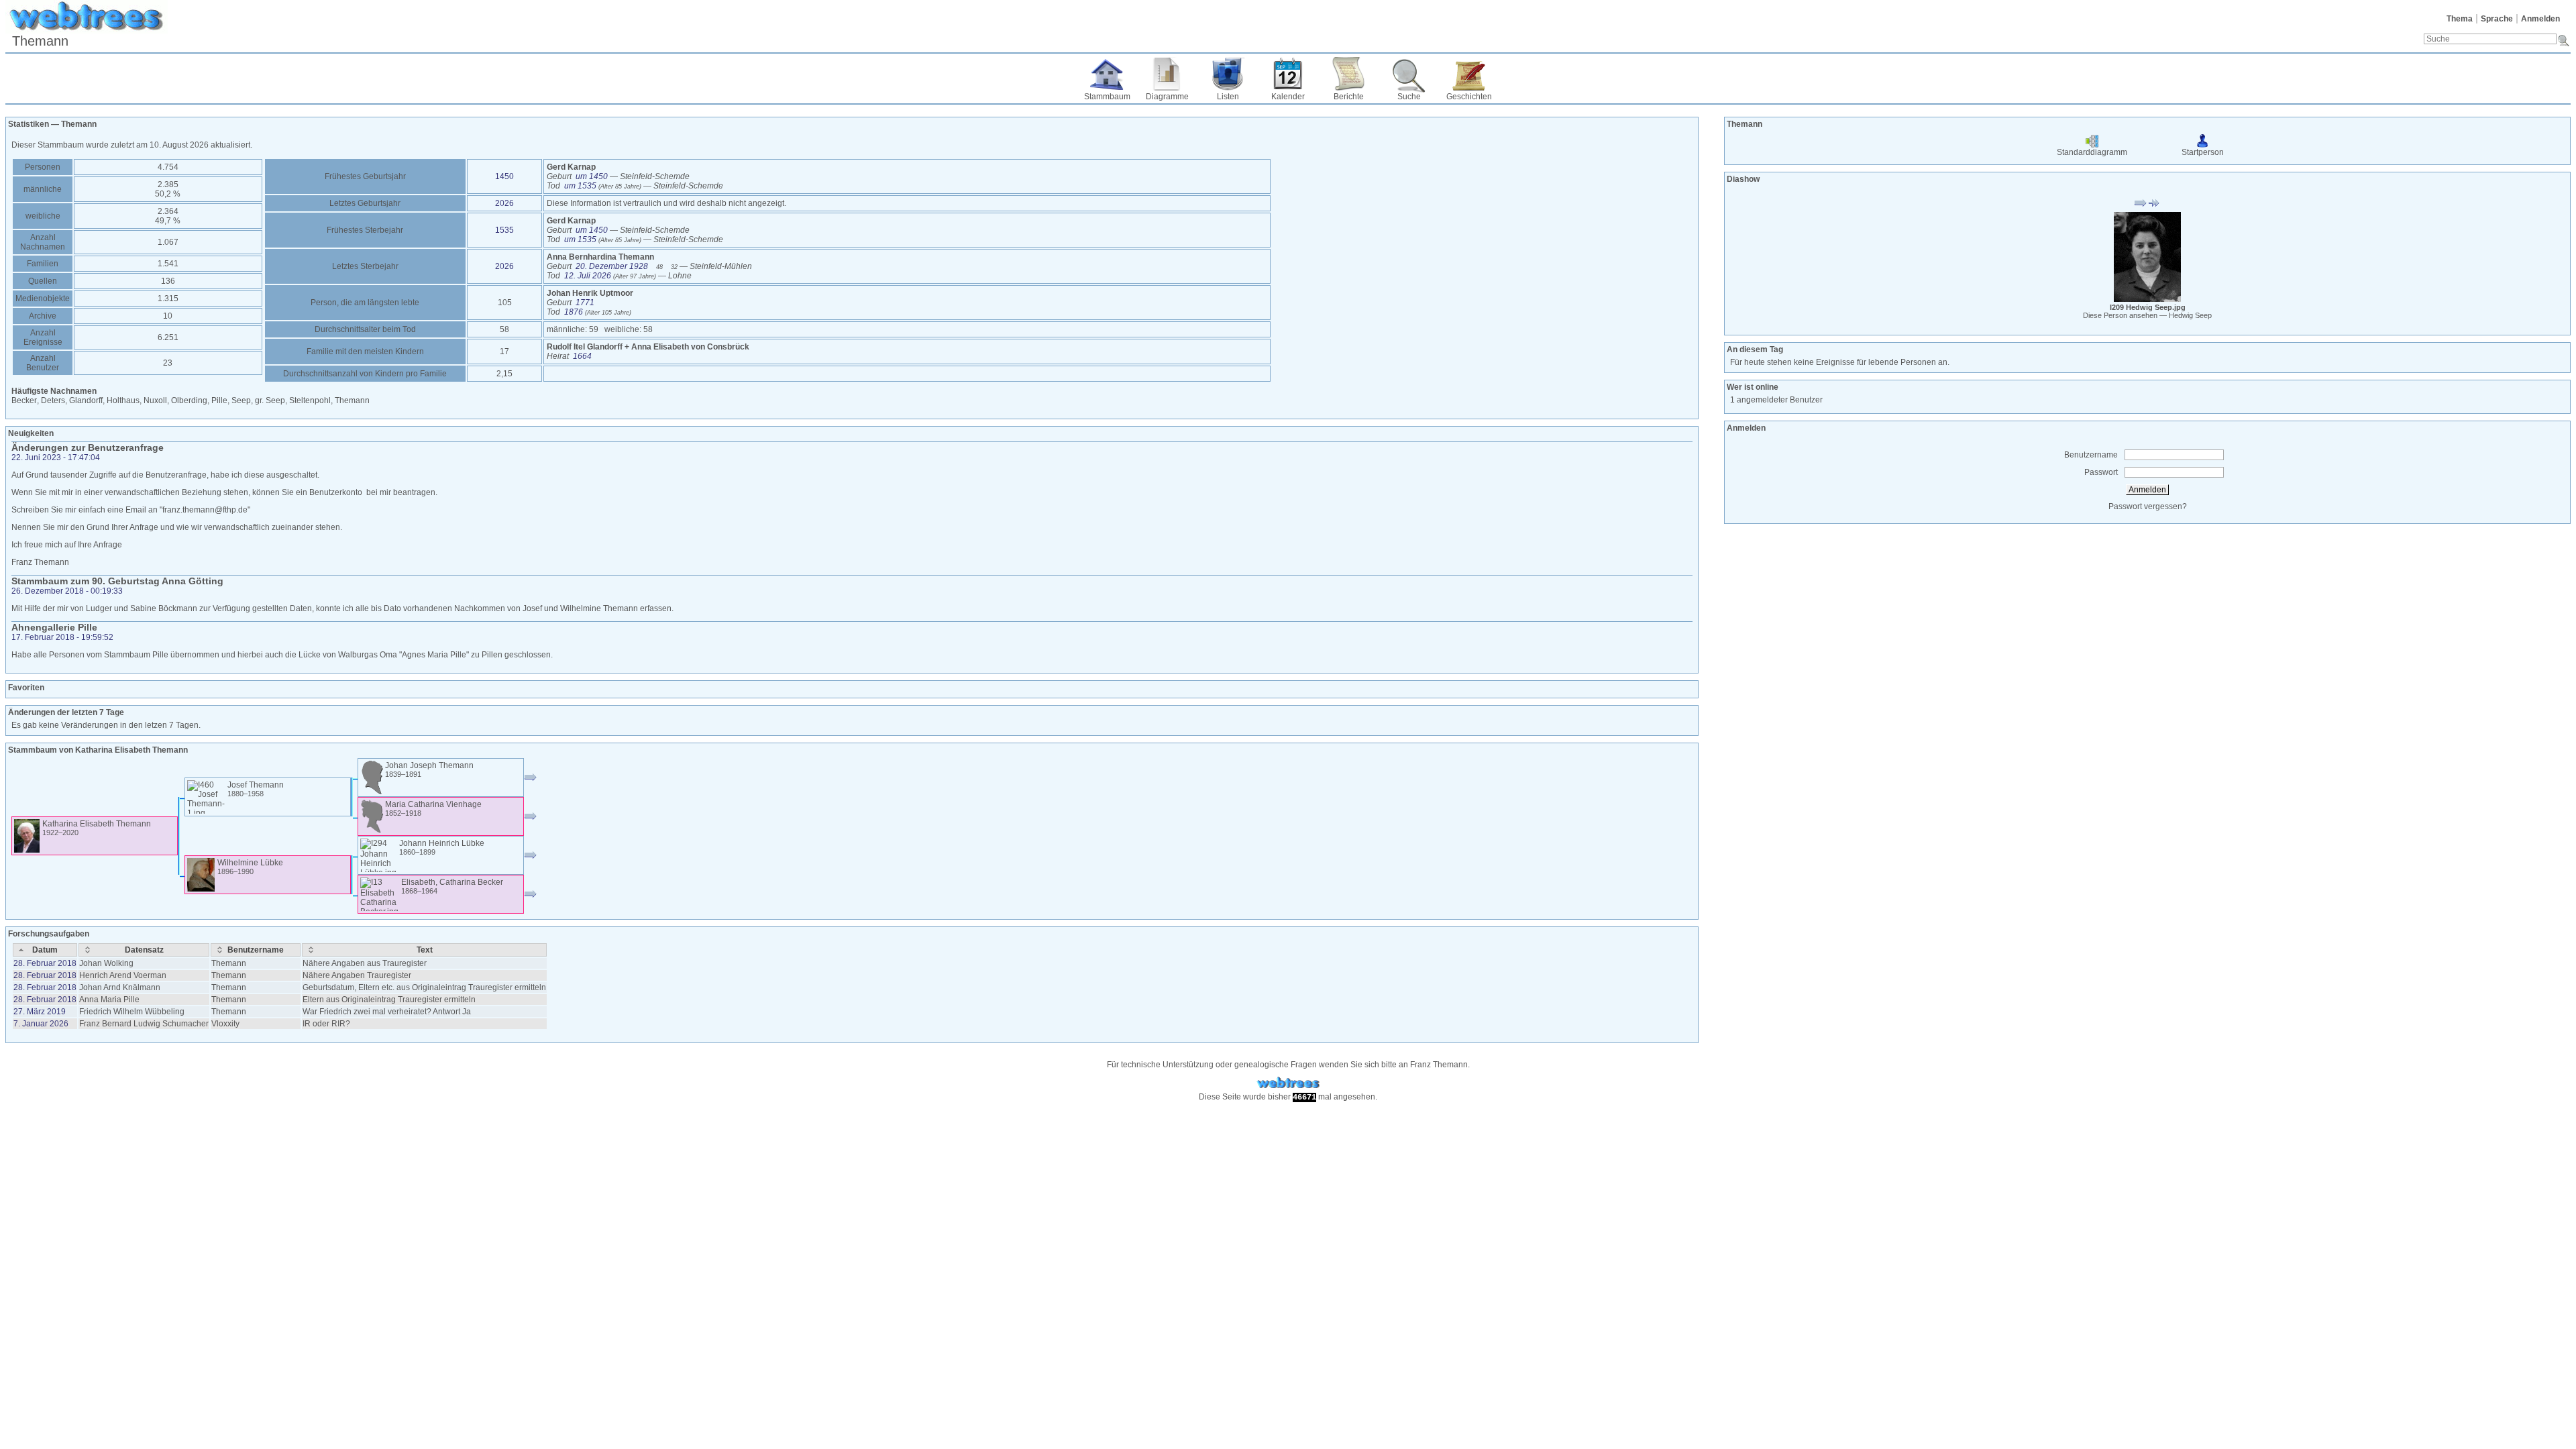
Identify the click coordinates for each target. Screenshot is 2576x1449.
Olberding (189, 400)
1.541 (168, 264)
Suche (1409, 97)
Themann (352, 400)
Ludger (100, 608)
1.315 (168, 299)
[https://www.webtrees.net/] (1288, 1083)
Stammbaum (1107, 97)
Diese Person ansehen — (2147, 315)
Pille (219, 400)
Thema (2460, 19)
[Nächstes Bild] (2154, 203)
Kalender (1288, 97)
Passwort (2101, 472)
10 (168, 316)
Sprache (2497, 19)
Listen (1228, 97)
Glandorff (86, 400)
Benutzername (2091, 455)
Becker (24, 400)
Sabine (144, 608)
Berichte (1349, 97)
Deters (53, 400)
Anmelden (2540, 19)
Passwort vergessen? (2148, 506)
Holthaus (123, 400)
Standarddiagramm (2092, 152)
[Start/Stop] (2141, 203)
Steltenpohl (310, 400)
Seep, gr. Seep (258, 400)
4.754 (168, 167)
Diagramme (1167, 97)
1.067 (168, 242)
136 (168, 281)
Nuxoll (155, 400)
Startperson (2203, 152)
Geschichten (1469, 97)
